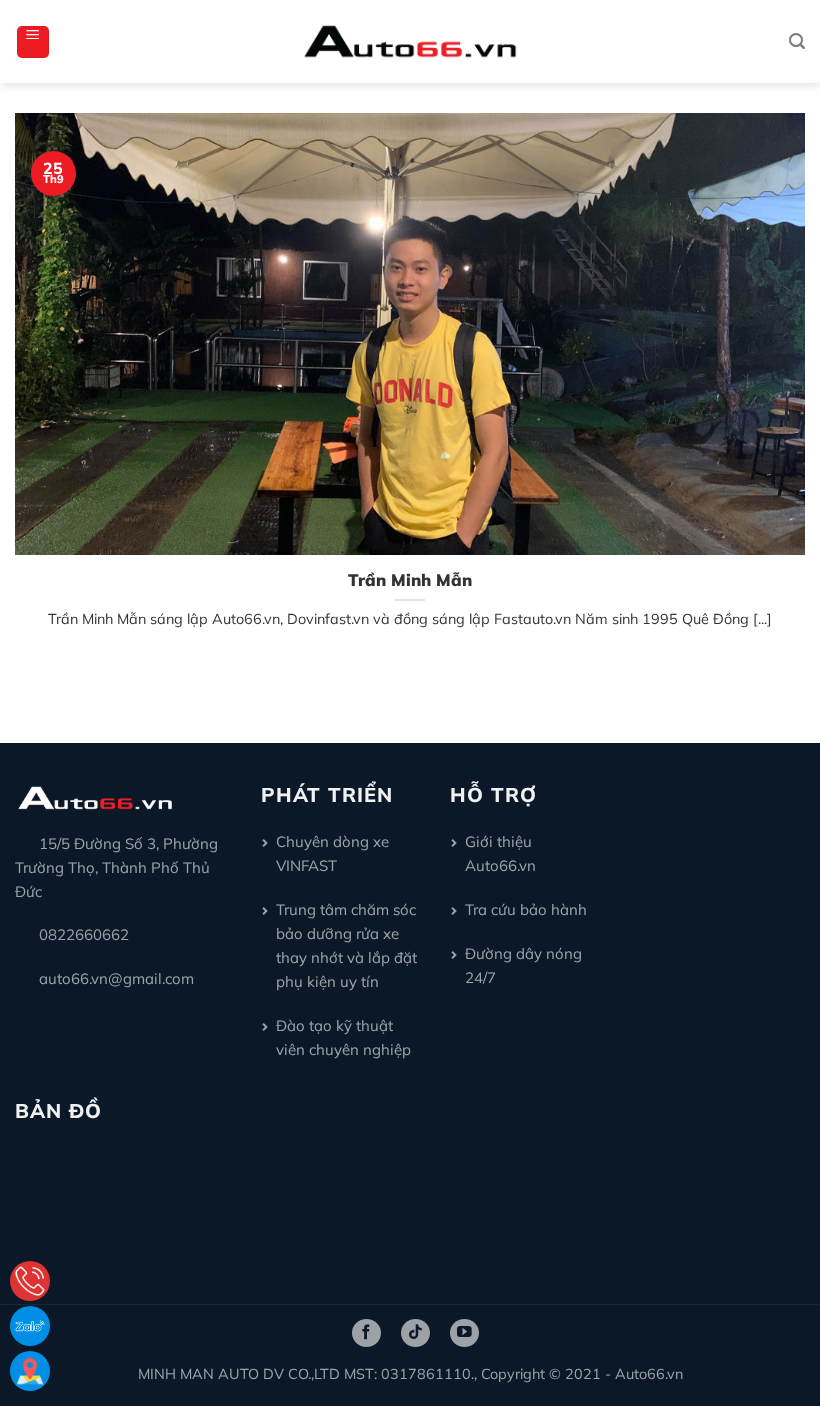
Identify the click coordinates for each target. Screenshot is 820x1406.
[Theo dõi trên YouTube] (464, 1333)
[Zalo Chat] (30, 1326)
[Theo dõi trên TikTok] (415, 1333)
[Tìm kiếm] (797, 41)
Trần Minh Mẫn (410, 579)
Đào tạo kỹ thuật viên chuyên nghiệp (343, 1037)
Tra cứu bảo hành (526, 909)
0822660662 (84, 934)
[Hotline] (30, 1281)
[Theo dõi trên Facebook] (366, 1333)
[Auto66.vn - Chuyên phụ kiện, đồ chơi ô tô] (410, 41)
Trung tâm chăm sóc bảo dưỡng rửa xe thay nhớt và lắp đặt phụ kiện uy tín (346, 945)
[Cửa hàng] (30, 1371)
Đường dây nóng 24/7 (523, 965)
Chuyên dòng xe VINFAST (332, 853)
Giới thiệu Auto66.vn (500, 853)
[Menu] (33, 42)
